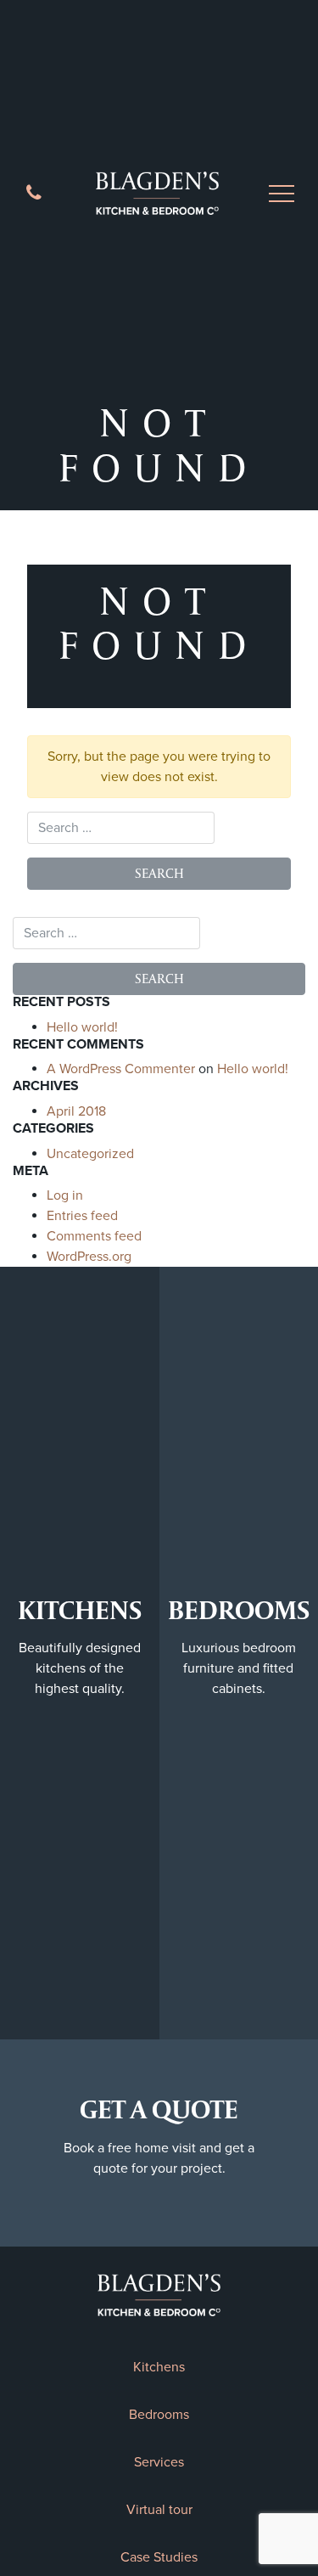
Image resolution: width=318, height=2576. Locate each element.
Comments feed (94, 1236)
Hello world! (82, 1027)
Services (159, 2462)
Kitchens (159, 2367)
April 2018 (76, 1111)
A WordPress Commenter (121, 1069)
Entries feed (82, 1216)
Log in (65, 1195)
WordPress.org (89, 1257)
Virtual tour (159, 2510)
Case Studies (159, 2557)
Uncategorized (90, 1154)
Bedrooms (159, 2415)
